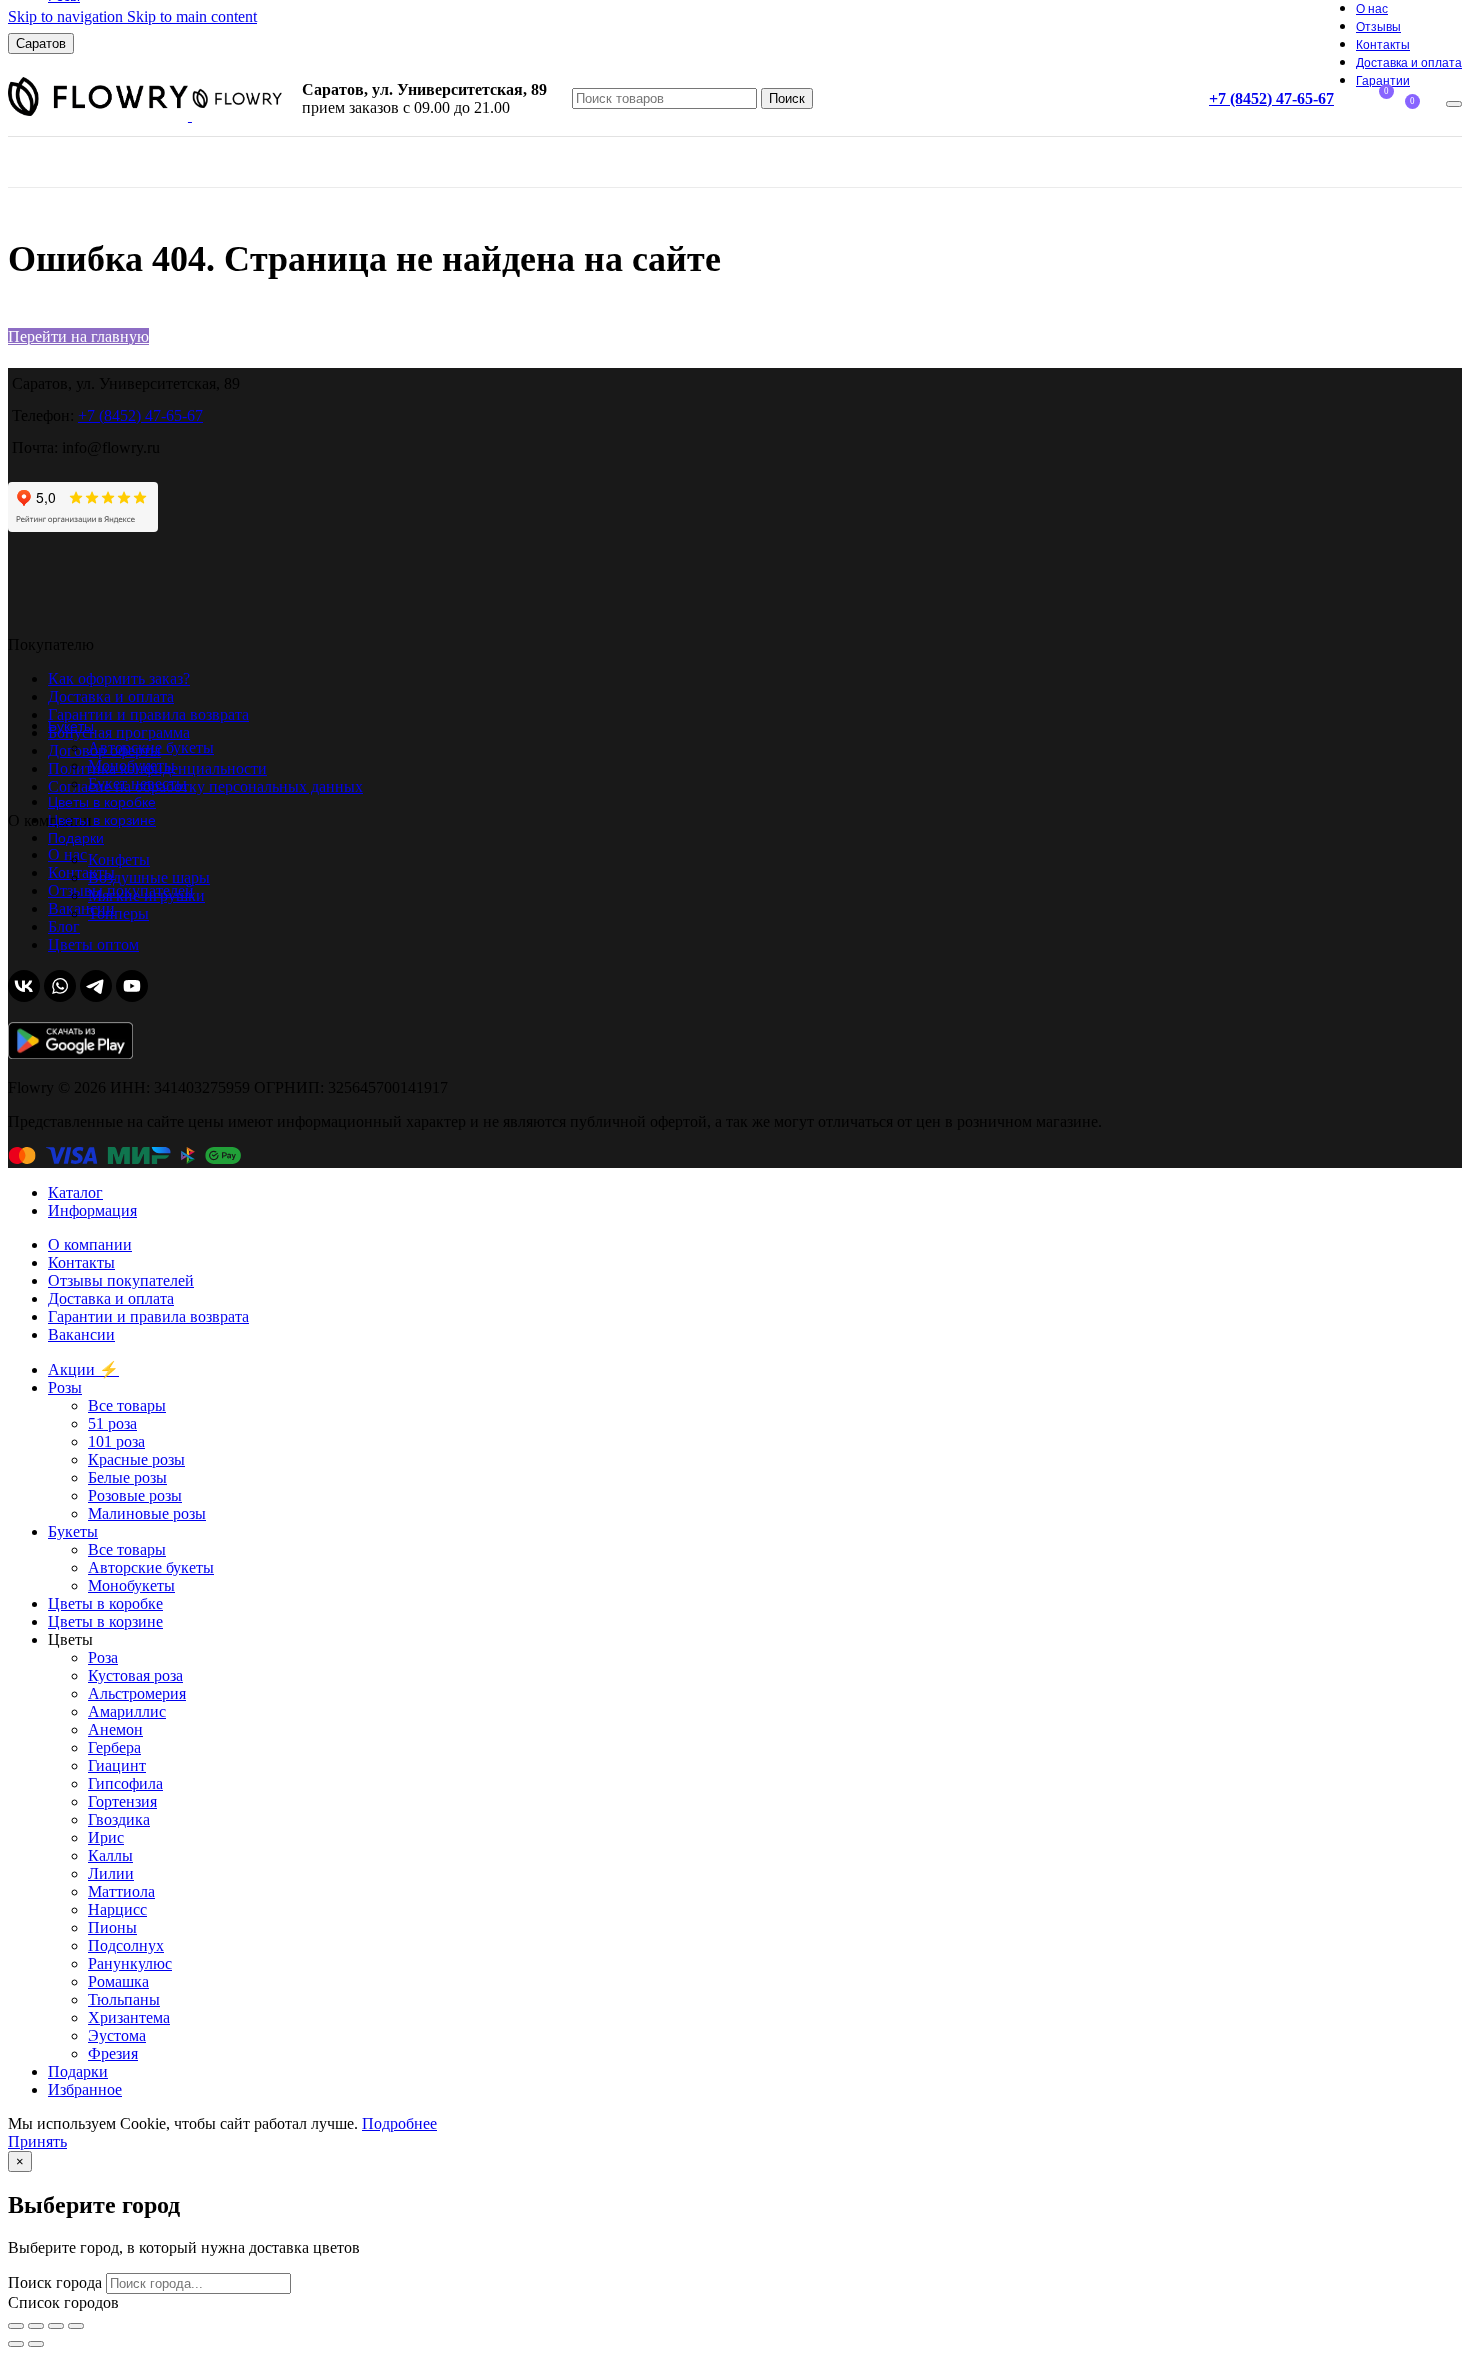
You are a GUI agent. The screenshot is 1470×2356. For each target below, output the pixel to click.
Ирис (106, 1837)
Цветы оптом (93, 944)
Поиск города (55, 2282)
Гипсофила (125, 1783)
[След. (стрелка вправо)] (36, 2344)
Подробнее (399, 2123)
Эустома (117, 2035)
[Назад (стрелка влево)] (16, 2344)
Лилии (111, 1873)
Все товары (127, 1405)
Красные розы (136, 1459)
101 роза (116, 1441)
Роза (103, 1657)
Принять (37, 2141)
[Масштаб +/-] (76, 2326)
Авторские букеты (151, 747)
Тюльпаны (124, 1999)
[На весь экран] (56, 2326)
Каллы (110, 1855)
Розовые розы (135, 1495)
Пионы (112, 1927)
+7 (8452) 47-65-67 (1271, 98)
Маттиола (121, 1891)
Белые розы (127, 1477)
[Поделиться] (36, 2326)
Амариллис (127, 1711)
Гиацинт (117, 1765)
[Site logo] (100, 115)
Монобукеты (131, 765)
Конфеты (119, 859)
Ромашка (118, 1981)
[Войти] (1454, 104)
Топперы (118, 913)
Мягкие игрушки (146, 895)
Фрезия (113, 2053)
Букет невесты (137, 783)
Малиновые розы (147, 1513)
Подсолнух (126, 1945)
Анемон (115, 1729)
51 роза (112, 1423)
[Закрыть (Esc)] (16, 2326)
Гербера (114, 1747)
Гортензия (122, 1801)
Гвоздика (119, 1819)
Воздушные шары (149, 877)
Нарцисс (117, 1909)
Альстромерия (137, 1693)
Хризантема (129, 2017)
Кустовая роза (135, 1675)
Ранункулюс (130, 1963)
